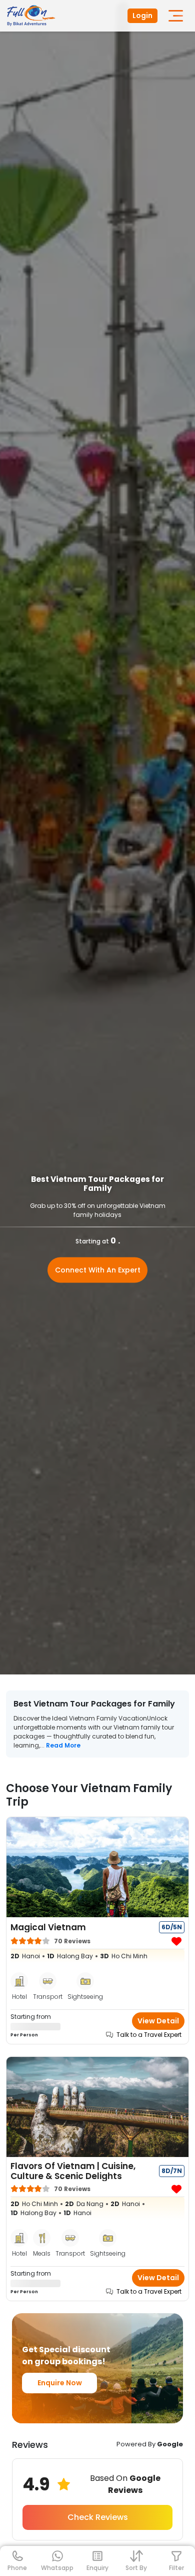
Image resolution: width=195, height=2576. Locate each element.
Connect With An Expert (98, 1270)
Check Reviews (98, 2517)
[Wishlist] (176, 1942)
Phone (17, 2568)
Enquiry (97, 2568)
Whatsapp (57, 2568)
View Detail (158, 2021)
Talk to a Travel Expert (149, 2035)
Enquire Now (60, 2383)
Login (142, 16)
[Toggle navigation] (176, 16)
